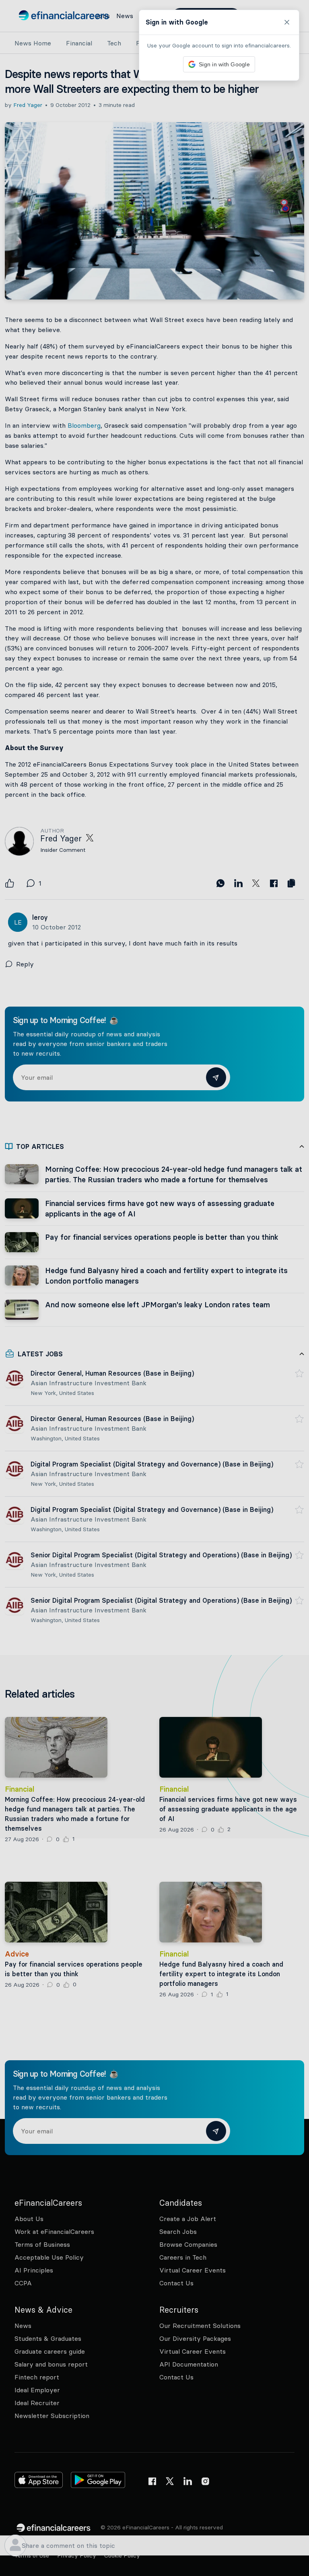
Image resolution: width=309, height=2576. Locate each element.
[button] (154, 1288)
